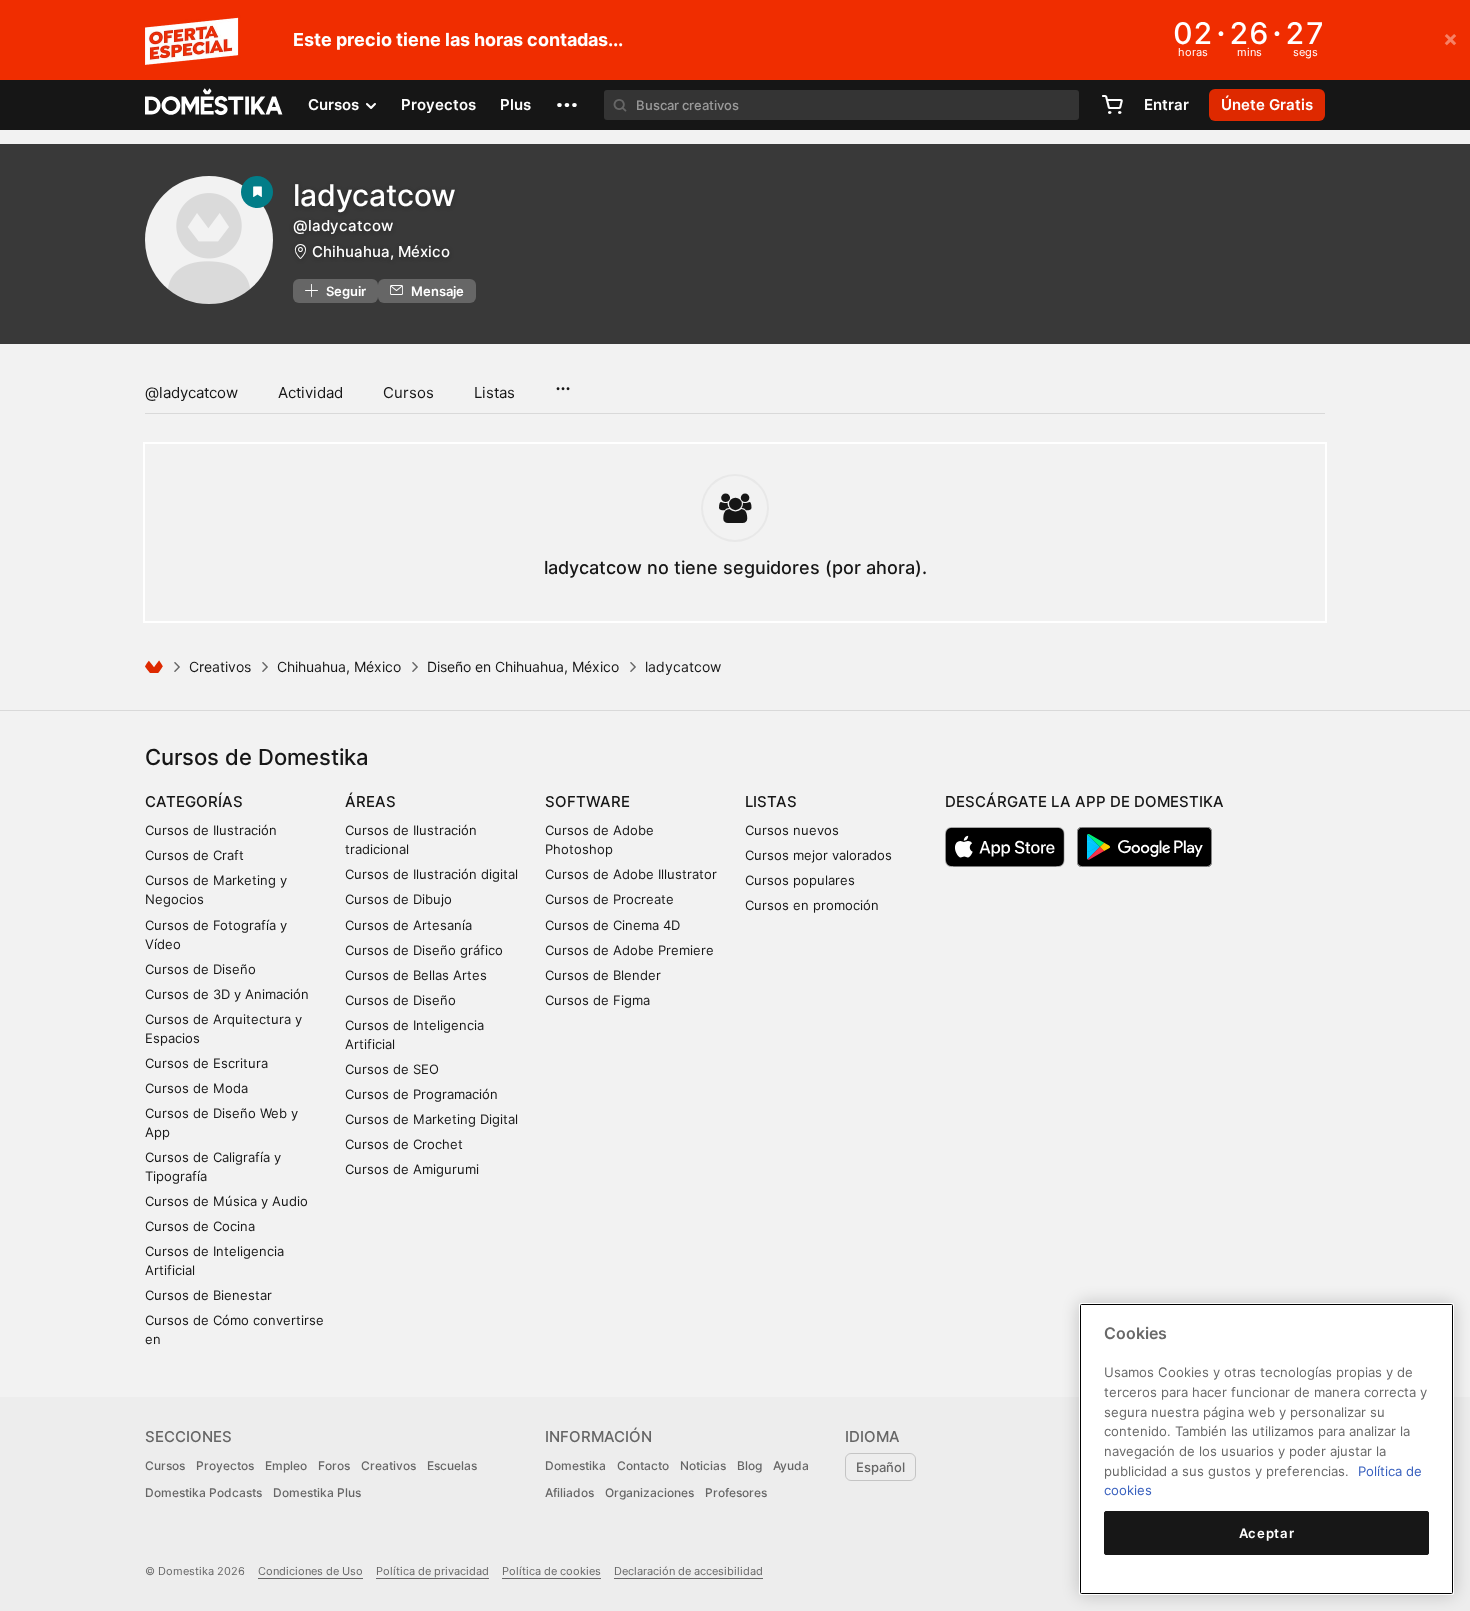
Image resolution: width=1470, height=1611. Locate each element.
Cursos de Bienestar (208, 1295)
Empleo (286, 1465)
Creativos (220, 666)
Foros (334, 1465)
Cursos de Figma (597, 1000)
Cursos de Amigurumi (412, 1169)
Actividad (310, 392)
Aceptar (1267, 1533)
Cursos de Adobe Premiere (629, 950)
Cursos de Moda (196, 1088)
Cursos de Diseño (200, 969)
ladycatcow (374, 195)
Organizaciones (649, 1492)
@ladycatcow (191, 392)
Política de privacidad (432, 1571)
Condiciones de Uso (310, 1571)
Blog (749, 1465)
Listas (494, 392)
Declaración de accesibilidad (688, 1571)
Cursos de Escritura (206, 1063)
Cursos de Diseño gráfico (424, 950)
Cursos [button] (335, 104)
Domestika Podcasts (203, 1492)
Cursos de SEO (392, 1069)
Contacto (643, 1465)
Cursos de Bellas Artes (416, 975)
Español (880, 1467)
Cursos (408, 392)
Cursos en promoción (812, 905)
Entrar (1166, 104)
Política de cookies (551, 1571)
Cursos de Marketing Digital (431, 1119)
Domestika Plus (317, 1492)
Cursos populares (800, 880)
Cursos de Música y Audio (226, 1201)
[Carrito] (1112, 105)
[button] (567, 105)
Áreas (370, 801)
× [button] (1450, 38)
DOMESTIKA (214, 105)
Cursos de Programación (421, 1094)
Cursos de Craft (194, 855)
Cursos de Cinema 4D (612, 925)
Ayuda (791, 1465)
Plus (515, 104)
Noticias (703, 1465)
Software (587, 801)
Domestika (575, 1465)
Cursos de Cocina (200, 1226)
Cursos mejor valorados (818, 855)
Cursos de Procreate (609, 899)
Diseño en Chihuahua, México (523, 666)
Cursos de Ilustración (211, 830)
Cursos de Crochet (404, 1144)
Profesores (736, 1492)
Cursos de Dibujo (398, 899)
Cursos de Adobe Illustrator (631, 874)
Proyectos (438, 104)
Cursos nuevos (792, 830)
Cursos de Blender (603, 975)
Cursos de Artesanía (408, 925)
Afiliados (569, 1492)
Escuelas (452, 1465)
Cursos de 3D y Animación (227, 994)
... (562, 382)
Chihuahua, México (381, 251)
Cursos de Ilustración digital (431, 874)
